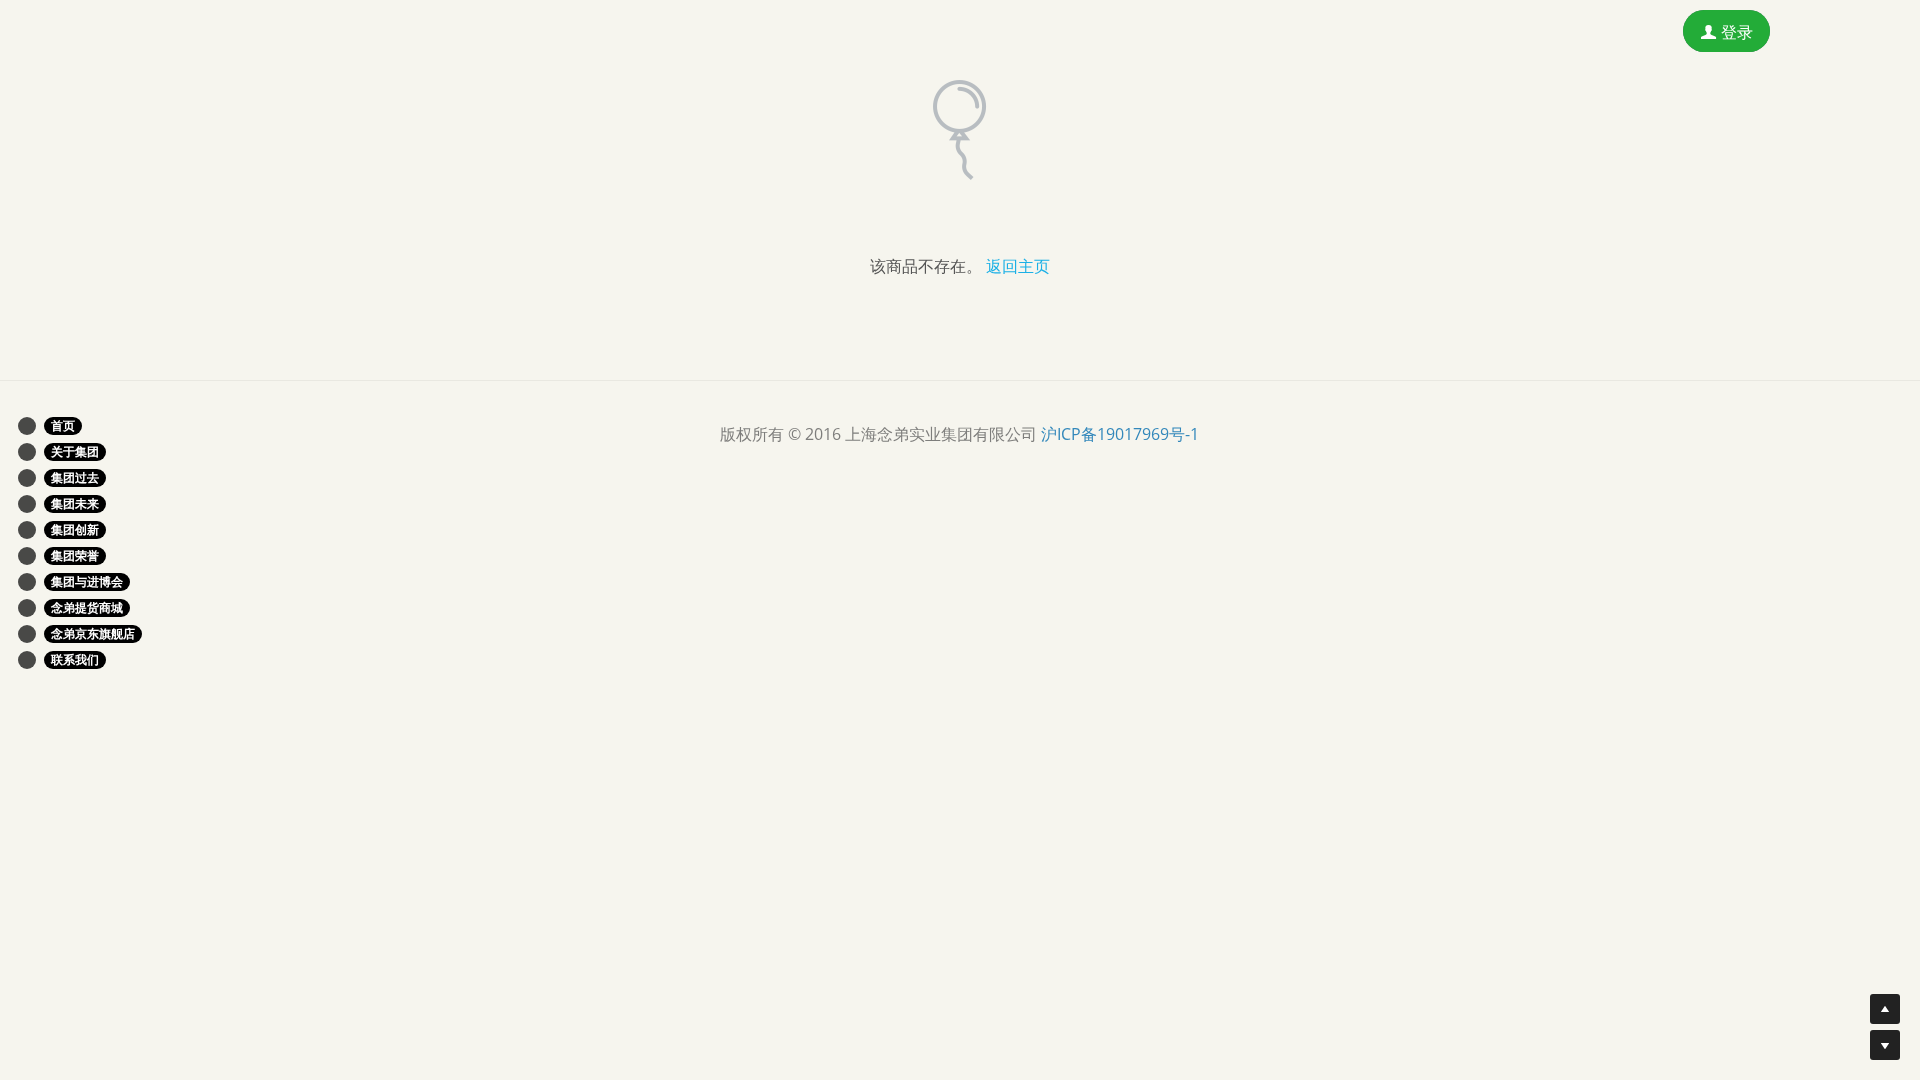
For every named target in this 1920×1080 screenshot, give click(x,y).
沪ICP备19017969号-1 (1120, 434)
